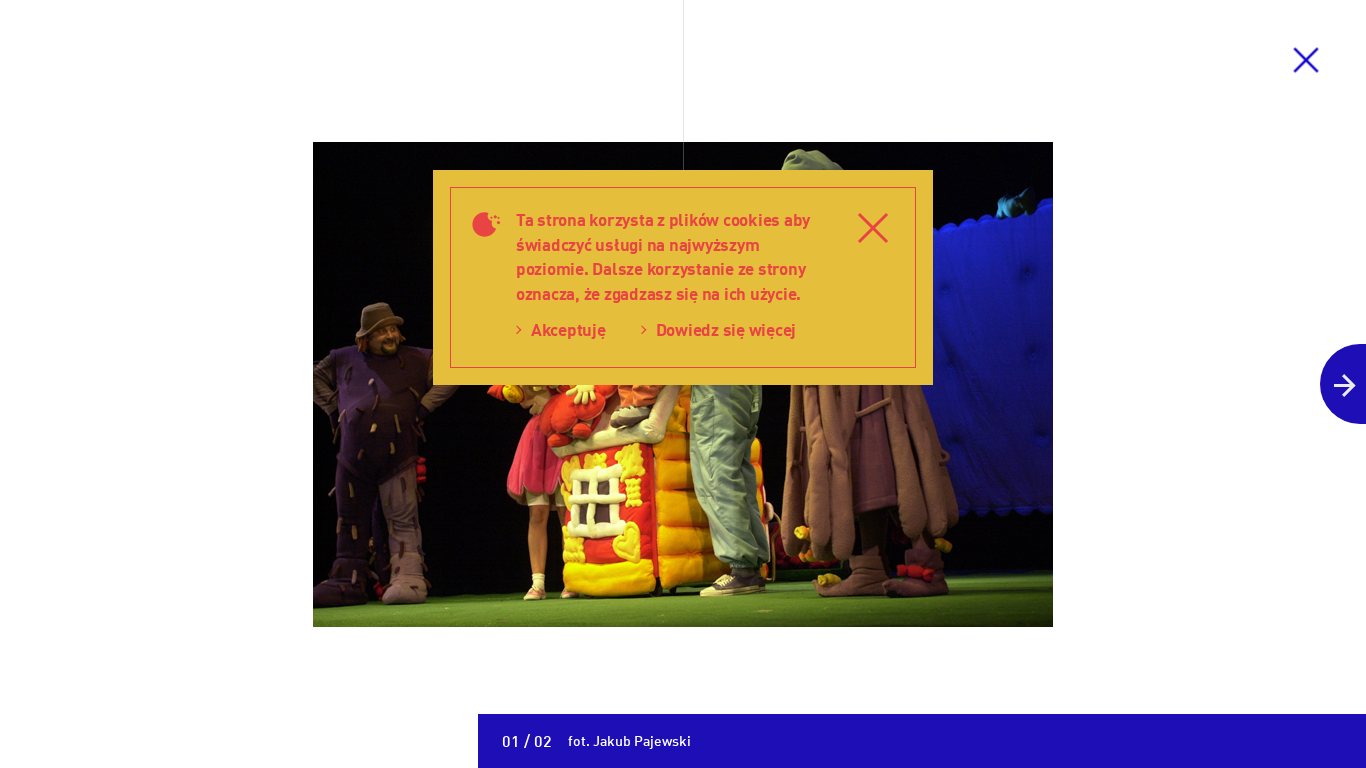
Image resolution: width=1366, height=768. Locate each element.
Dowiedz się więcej (726, 329)
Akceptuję (568, 329)
